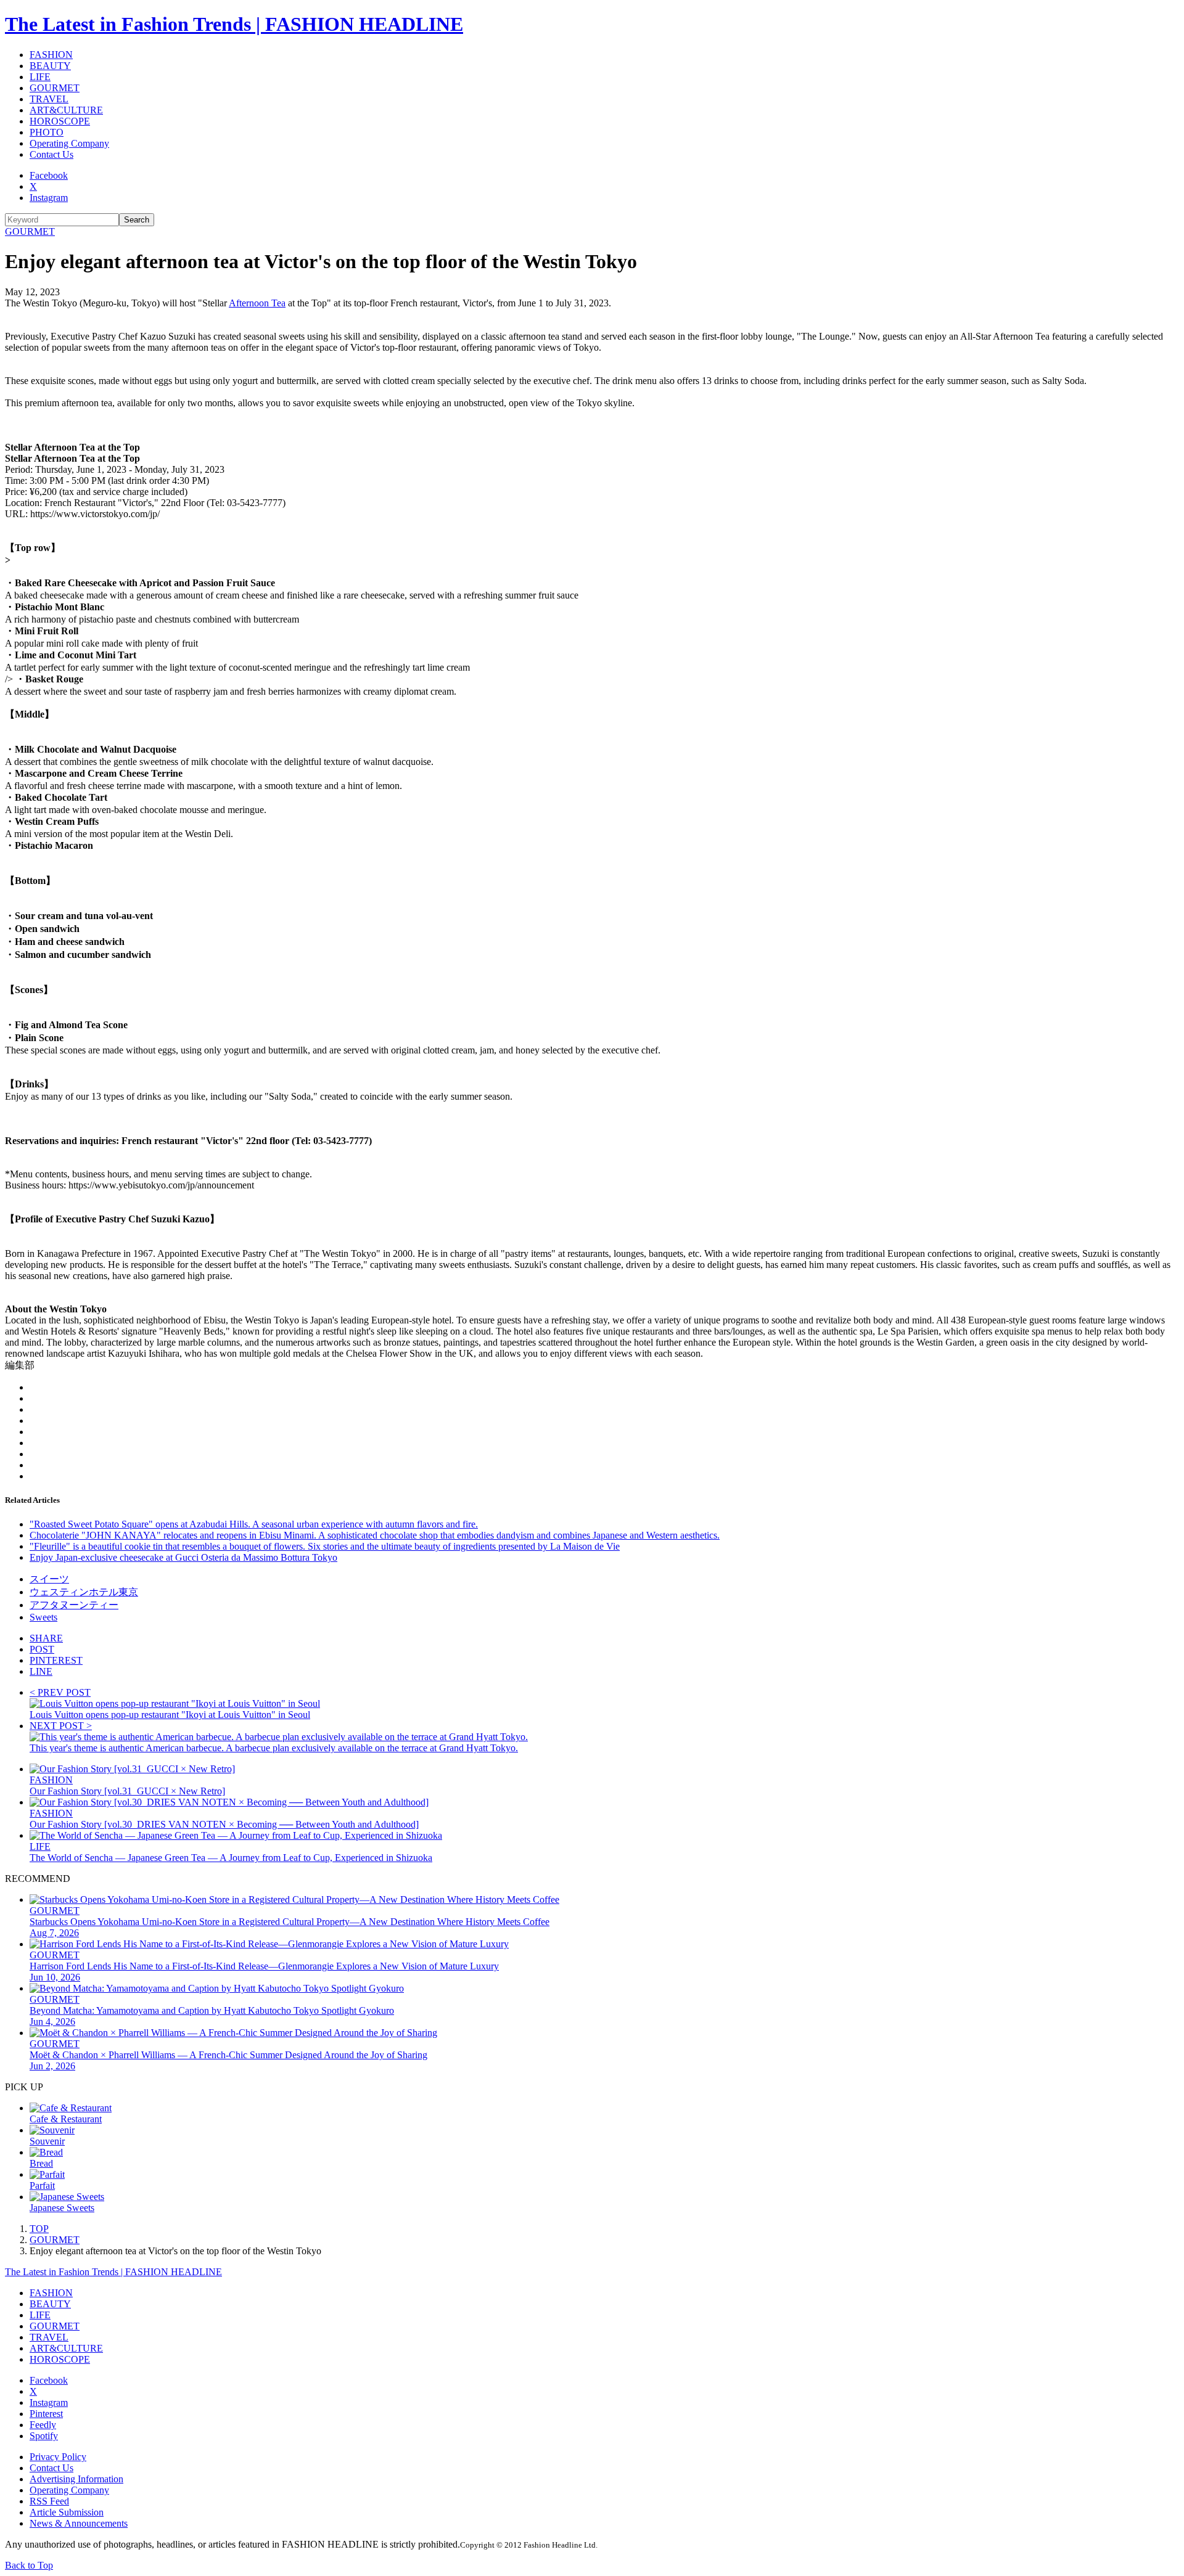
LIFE (40, 77)
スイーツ (49, 1579)
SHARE (46, 1638)
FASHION (51, 55)
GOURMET (55, 88)
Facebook (49, 175)
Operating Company (69, 143)
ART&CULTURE (66, 110)
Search (137, 220)
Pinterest (46, 2414)
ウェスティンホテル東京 (84, 1592)
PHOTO (47, 132)
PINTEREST (56, 1660)
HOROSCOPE (60, 121)
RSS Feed (49, 2501)
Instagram (49, 198)
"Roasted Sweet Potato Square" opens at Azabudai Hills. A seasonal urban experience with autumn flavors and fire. (254, 1524)
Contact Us (51, 154)
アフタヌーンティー (74, 1605)
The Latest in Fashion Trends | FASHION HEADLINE (234, 24)
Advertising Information (76, 2479)
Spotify (44, 2436)
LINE (41, 1671)
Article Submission (67, 2512)
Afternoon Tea (257, 303)
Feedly (43, 2425)
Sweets (43, 1617)
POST (42, 1649)
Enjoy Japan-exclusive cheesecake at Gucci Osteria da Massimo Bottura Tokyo (183, 1557)
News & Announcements (79, 2523)
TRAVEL (49, 99)
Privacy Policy (58, 2457)
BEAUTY (50, 66)
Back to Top (29, 2565)
